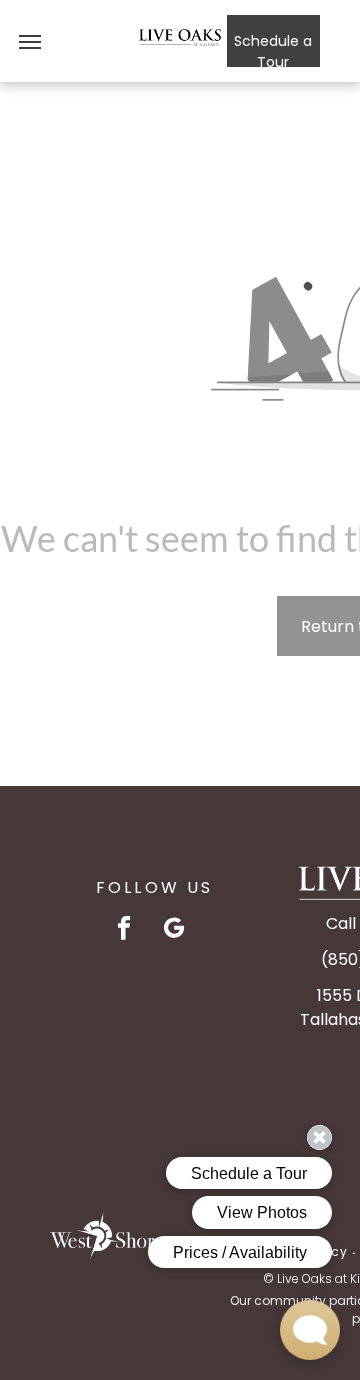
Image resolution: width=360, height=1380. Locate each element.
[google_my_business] (174, 930)
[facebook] (124, 930)
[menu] (30, 42)
